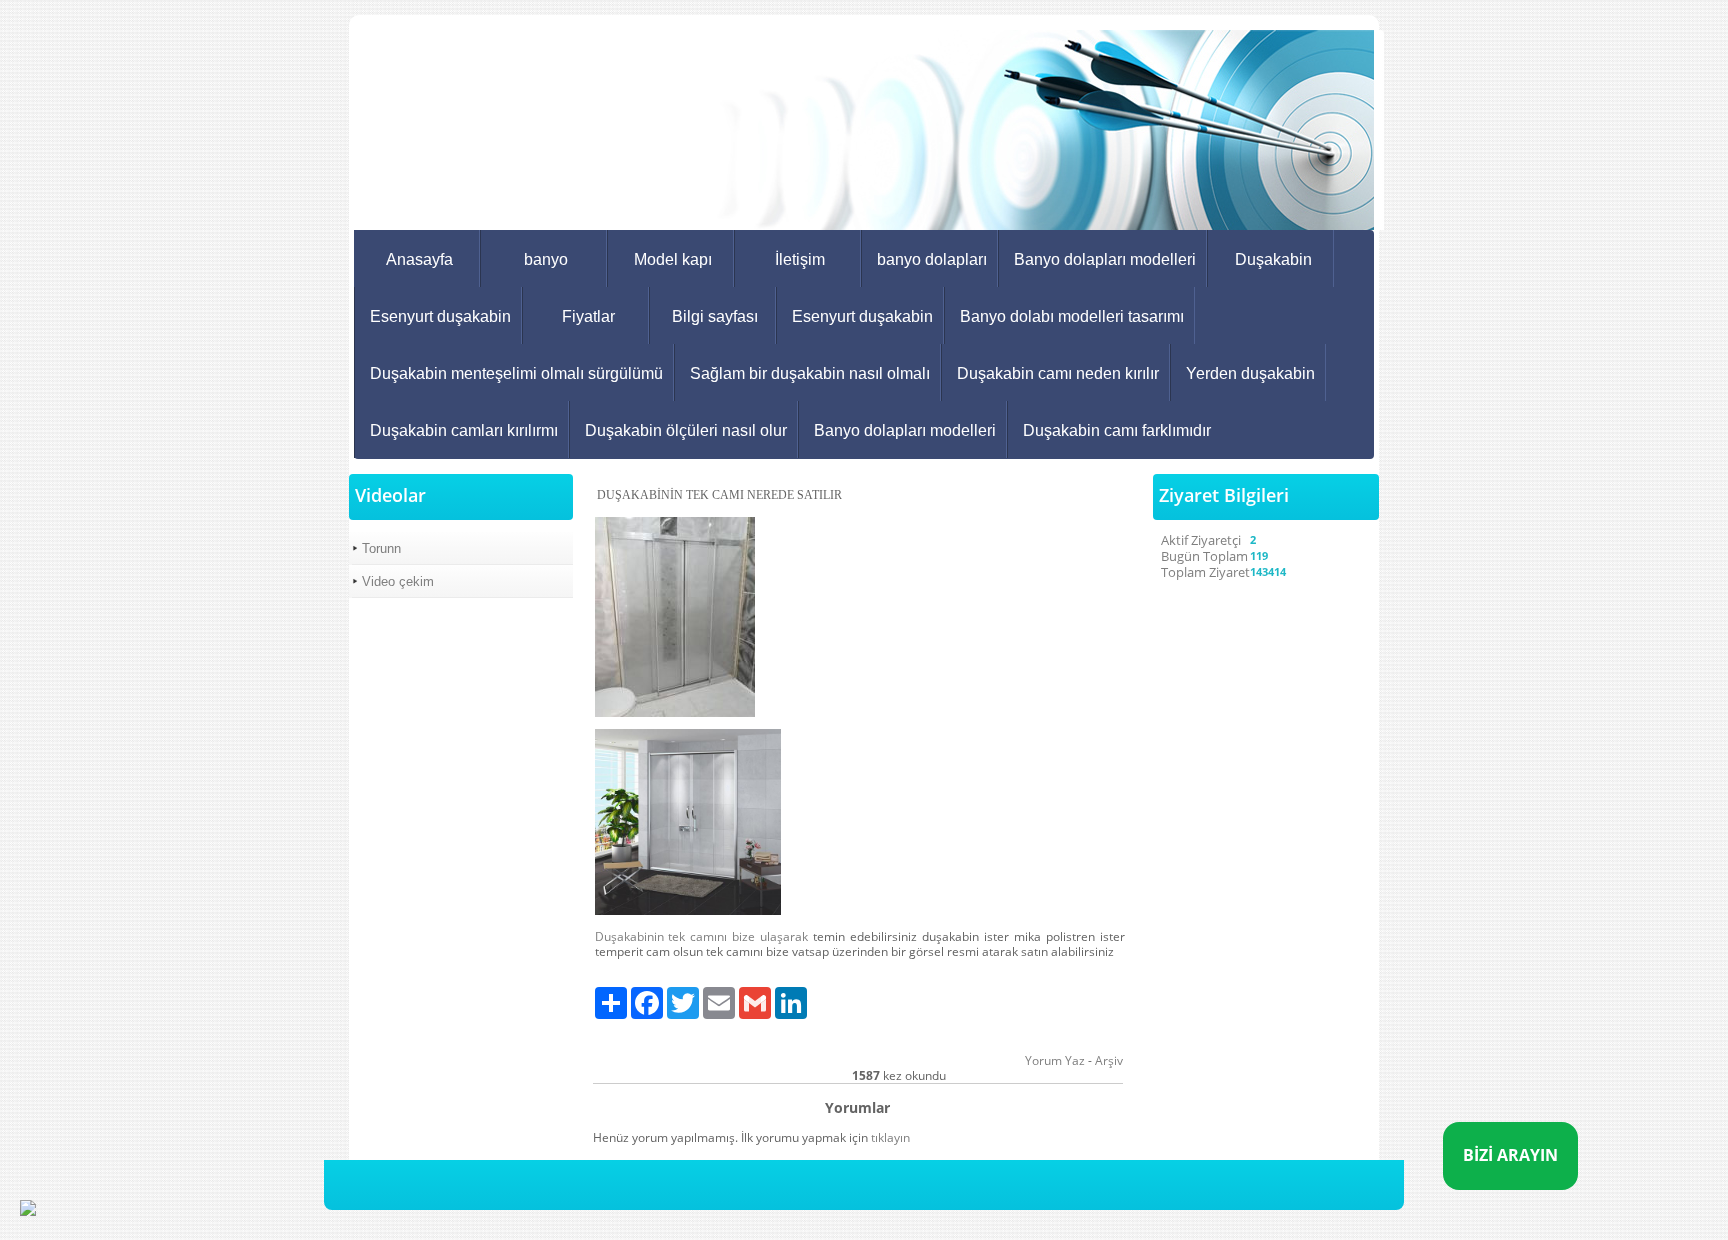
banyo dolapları (932, 259)
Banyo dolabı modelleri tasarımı (1072, 316)
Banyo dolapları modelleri (1105, 259)
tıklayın (890, 1137)
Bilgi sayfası (715, 316)
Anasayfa (419, 259)
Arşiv (1109, 1060)
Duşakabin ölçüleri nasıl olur (686, 430)
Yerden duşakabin (1250, 373)
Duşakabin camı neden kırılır (1058, 373)
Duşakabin (1273, 259)
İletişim (800, 259)
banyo (546, 259)
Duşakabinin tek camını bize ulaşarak (702, 936)
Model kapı (673, 259)
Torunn (381, 548)
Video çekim (398, 581)
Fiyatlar (588, 316)
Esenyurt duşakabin (440, 316)
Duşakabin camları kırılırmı (464, 430)
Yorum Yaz (1055, 1060)
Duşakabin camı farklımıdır (1117, 430)
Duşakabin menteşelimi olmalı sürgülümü (516, 373)
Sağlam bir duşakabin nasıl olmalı (810, 373)
